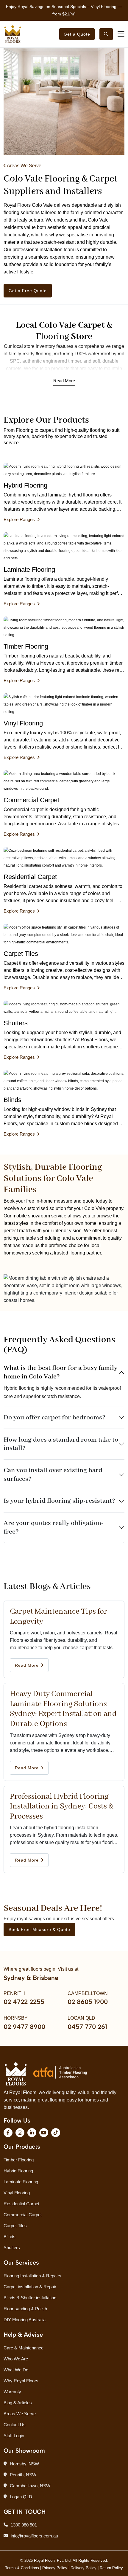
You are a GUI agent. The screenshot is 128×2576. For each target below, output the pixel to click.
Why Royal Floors (21, 2381)
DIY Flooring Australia (25, 2320)
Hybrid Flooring (18, 2171)
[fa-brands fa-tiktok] (56, 2133)
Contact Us (15, 2425)
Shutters (12, 2248)
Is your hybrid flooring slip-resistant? (59, 1501)
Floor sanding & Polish (25, 2309)
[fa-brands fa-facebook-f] (8, 2133)
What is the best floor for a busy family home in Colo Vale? (60, 1372)
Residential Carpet (21, 2204)
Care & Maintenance (24, 2348)
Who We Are (16, 2359)
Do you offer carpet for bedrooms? (54, 1418)
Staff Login (14, 2436)
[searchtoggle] (106, 34)
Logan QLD (21, 2497)
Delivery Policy (83, 2568)
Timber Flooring (19, 2160)
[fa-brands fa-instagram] (20, 2133)
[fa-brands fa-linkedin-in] (32, 2133)
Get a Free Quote (28, 291)
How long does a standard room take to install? (61, 1444)
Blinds (10, 2237)
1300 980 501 (24, 2525)
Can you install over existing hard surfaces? (53, 1475)
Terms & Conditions (22, 2568)
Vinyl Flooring (17, 2193)
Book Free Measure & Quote (39, 1929)
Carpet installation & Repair (30, 2287)
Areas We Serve (24, 166)
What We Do (16, 2370)
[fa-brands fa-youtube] (44, 2133)
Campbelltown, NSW (30, 2486)
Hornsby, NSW (24, 2464)
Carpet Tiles (15, 2226)
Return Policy (111, 2568)
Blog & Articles (18, 2403)
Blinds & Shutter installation (30, 2298)
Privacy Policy (55, 2568)
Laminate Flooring (21, 2182)
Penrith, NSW (23, 2475)
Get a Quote (77, 34)
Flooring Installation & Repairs (32, 2276)
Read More (64, 381)
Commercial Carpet (23, 2215)
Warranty (12, 2392)
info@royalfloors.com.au (34, 2536)
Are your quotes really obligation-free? (54, 1527)
